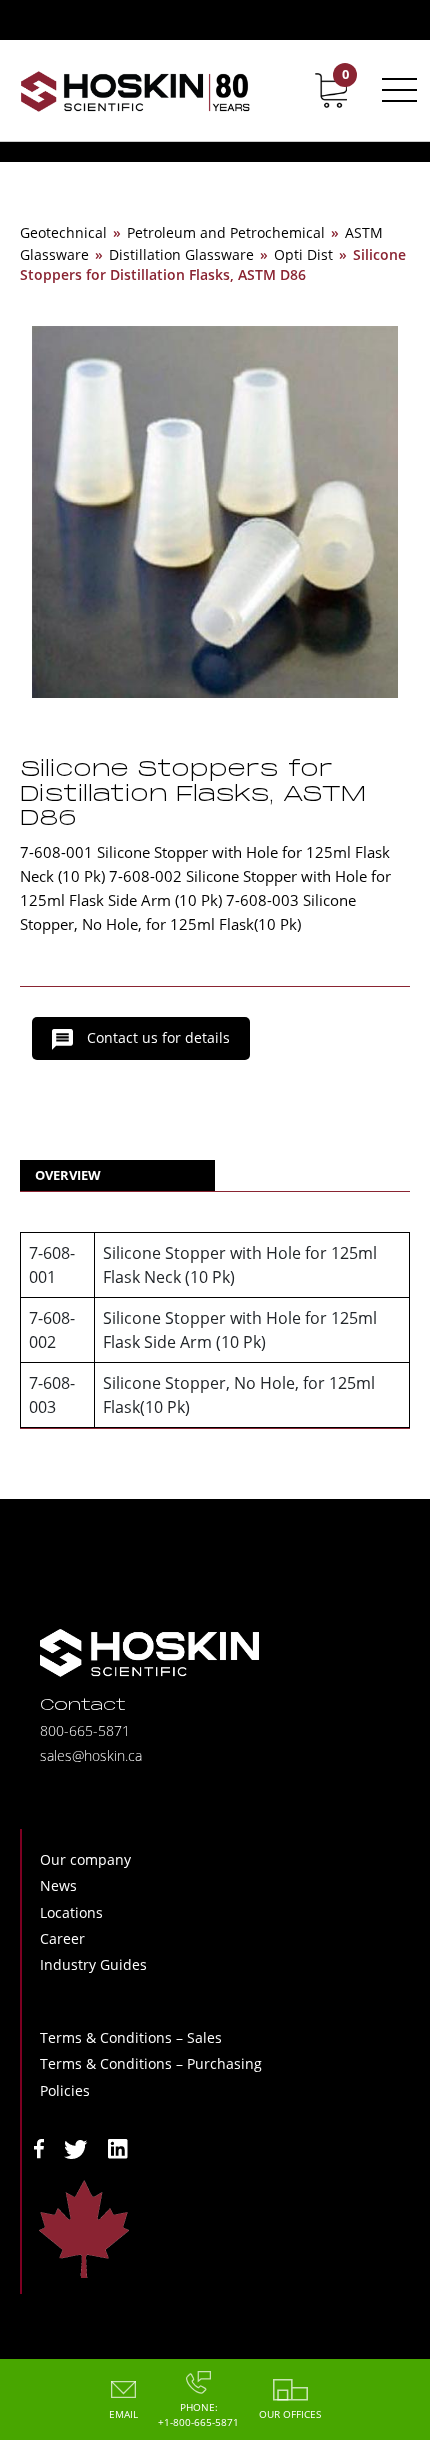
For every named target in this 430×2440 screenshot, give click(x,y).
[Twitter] (76, 2147)
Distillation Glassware (181, 254)
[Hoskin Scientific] (135, 90)
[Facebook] (39, 2147)
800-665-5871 (85, 1730)
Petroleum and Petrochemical (226, 232)
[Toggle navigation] (396, 90)
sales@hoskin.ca (91, 1755)
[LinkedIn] (118, 2147)
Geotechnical (63, 232)
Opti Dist (303, 254)
